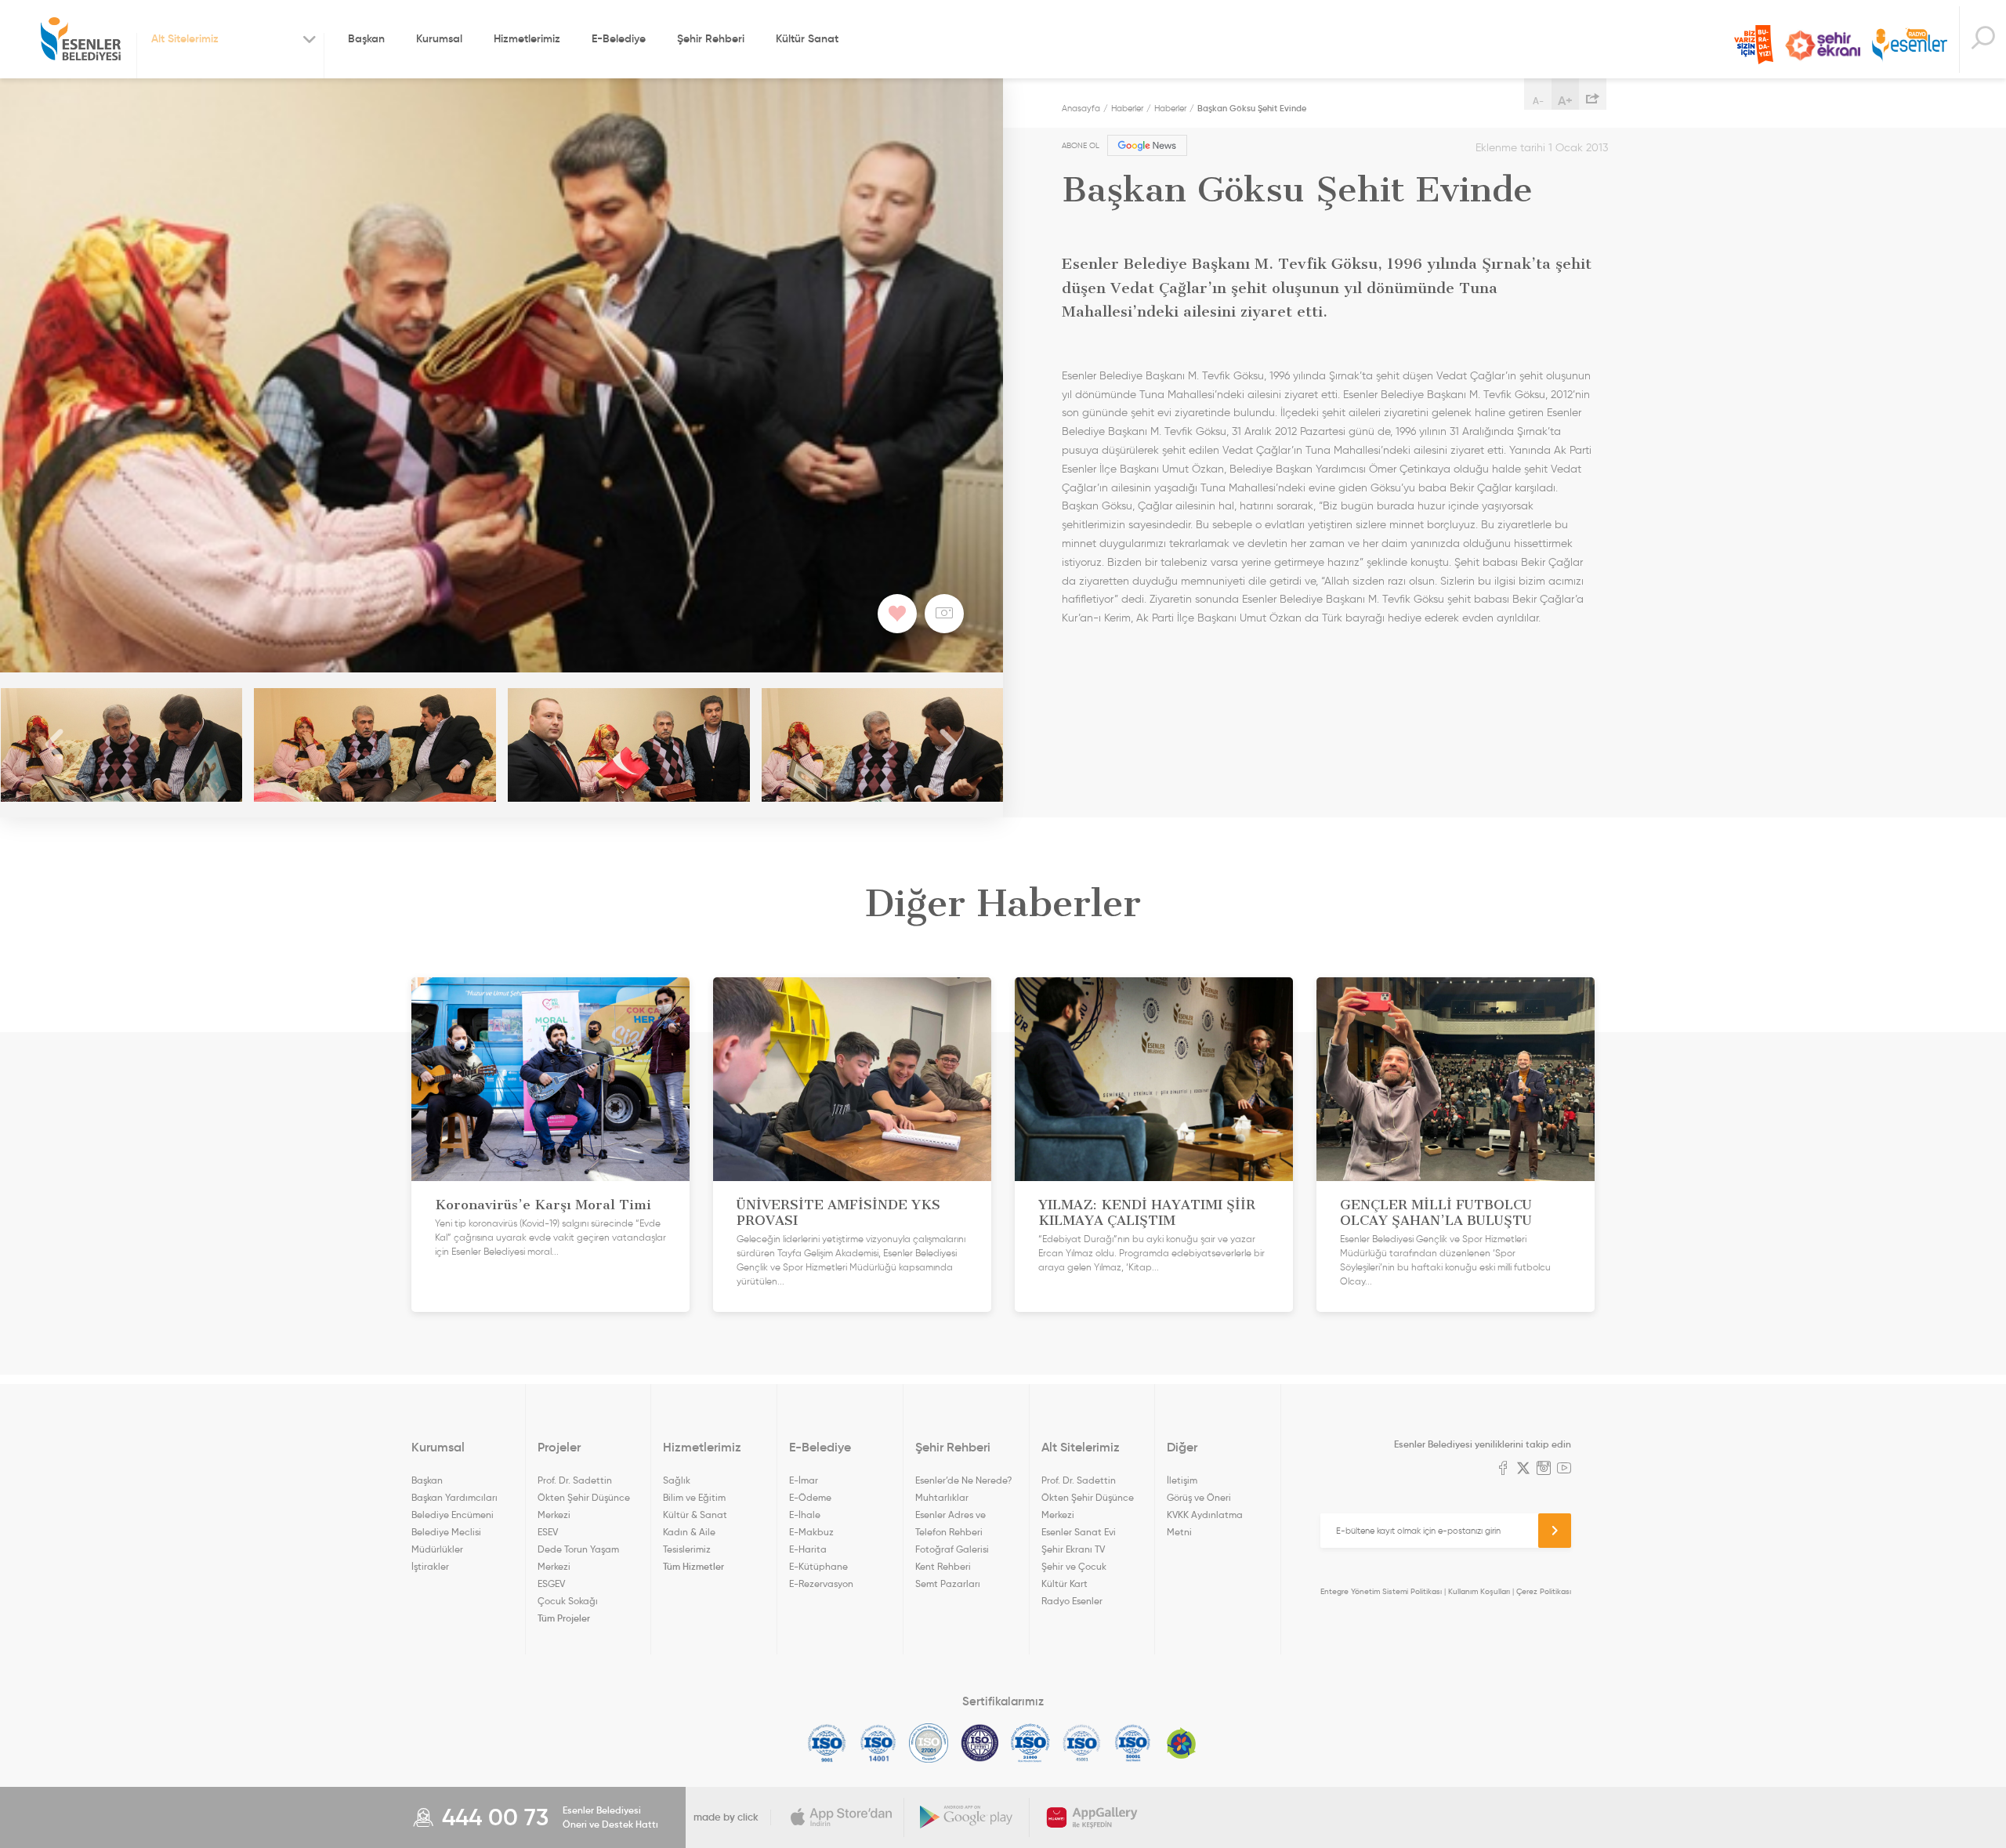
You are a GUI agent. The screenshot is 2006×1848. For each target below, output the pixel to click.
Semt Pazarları (948, 1583)
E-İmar (804, 1480)
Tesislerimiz (687, 1549)
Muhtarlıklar (942, 1497)
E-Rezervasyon (821, 1583)
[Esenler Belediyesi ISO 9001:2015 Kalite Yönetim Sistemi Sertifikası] (827, 1743)
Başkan (366, 38)
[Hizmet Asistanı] (1982, 40)
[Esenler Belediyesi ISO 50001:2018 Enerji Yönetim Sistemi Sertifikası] (1133, 1743)
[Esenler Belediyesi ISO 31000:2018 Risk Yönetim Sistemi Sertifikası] (1031, 1743)
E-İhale (805, 1515)
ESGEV (551, 1583)
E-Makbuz (811, 1532)
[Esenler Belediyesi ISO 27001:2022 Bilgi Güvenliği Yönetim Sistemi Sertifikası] (929, 1743)
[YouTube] (1564, 1469)
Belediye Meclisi (446, 1532)
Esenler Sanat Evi (1079, 1532)
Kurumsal (439, 38)
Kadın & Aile (689, 1532)
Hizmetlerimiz (527, 38)
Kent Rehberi (943, 1566)
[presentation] (55, 745)
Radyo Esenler (1910, 46)
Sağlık (677, 1480)
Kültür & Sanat (695, 1515)
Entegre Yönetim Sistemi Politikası (1381, 1591)
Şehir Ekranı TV (1823, 45)
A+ (1565, 100)
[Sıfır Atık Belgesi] (1182, 1743)
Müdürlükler (437, 1549)
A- (1538, 101)
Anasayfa (1081, 108)
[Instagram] (1544, 1469)
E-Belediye (619, 38)
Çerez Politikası (1544, 1591)
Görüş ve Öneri (1199, 1497)
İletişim (1182, 1480)
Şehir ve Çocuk (1074, 1566)
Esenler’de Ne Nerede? (963, 1480)
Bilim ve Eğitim (694, 1497)
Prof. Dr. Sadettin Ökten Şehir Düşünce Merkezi (584, 1497)
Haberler (1127, 108)
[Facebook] (1503, 1469)
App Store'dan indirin (842, 1817)
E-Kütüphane (818, 1566)
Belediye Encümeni (453, 1515)
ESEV (548, 1532)
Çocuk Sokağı (568, 1601)
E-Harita (808, 1549)
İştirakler (430, 1566)
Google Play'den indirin (967, 1817)
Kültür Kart (1065, 1583)
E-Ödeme (810, 1497)
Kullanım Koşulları (1479, 1591)
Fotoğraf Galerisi (952, 1549)
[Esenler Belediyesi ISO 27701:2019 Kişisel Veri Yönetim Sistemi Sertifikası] (980, 1743)
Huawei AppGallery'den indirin (1092, 1817)
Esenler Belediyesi (81, 39)
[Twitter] (1523, 1469)
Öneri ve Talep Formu (1754, 45)
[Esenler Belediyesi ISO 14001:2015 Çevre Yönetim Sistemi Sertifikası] (878, 1743)
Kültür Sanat (807, 38)
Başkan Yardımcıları (454, 1497)
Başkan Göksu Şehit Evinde (1252, 108)
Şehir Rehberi (711, 38)
